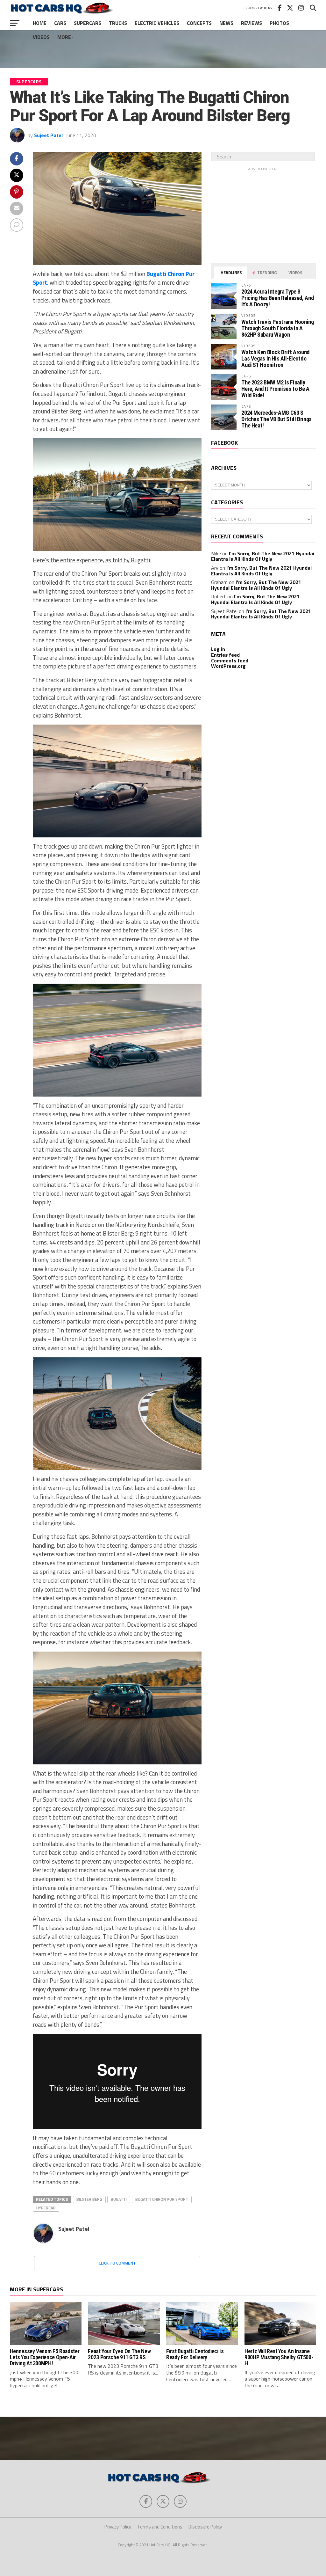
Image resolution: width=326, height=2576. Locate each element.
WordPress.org (228, 666)
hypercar (46, 2208)
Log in (218, 649)
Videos (41, 37)
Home (40, 23)
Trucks (118, 23)
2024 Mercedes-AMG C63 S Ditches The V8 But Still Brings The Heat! (276, 419)
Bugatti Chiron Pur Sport (162, 2199)
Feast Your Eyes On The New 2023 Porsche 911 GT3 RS (119, 2354)
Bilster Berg (89, 2199)
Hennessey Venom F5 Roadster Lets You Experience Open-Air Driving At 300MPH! (45, 2357)
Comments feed (230, 660)
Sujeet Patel (48, 135)
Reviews (252, 23)
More (64, 37)
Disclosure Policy (205, 2527)
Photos (279, 23)
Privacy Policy (118, 2527)
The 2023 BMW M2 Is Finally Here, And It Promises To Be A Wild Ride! (275, 389)
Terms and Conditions (160, 2527)
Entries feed (225, 655)
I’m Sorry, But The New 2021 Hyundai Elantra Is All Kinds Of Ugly (263, 556)
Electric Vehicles (157, 23)
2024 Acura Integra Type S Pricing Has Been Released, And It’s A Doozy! (277, 298)
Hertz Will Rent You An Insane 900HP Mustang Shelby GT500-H (279, 2357)
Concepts (199, 23)
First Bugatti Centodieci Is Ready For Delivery (195, 2354)
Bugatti (119, 2199)
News (226, 23)
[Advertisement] (163, 49)
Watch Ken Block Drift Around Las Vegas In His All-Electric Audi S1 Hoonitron (275, 358)
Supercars (88, 23)
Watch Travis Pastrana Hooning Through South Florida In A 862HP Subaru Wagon (277, 328)
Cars (60, 23)
